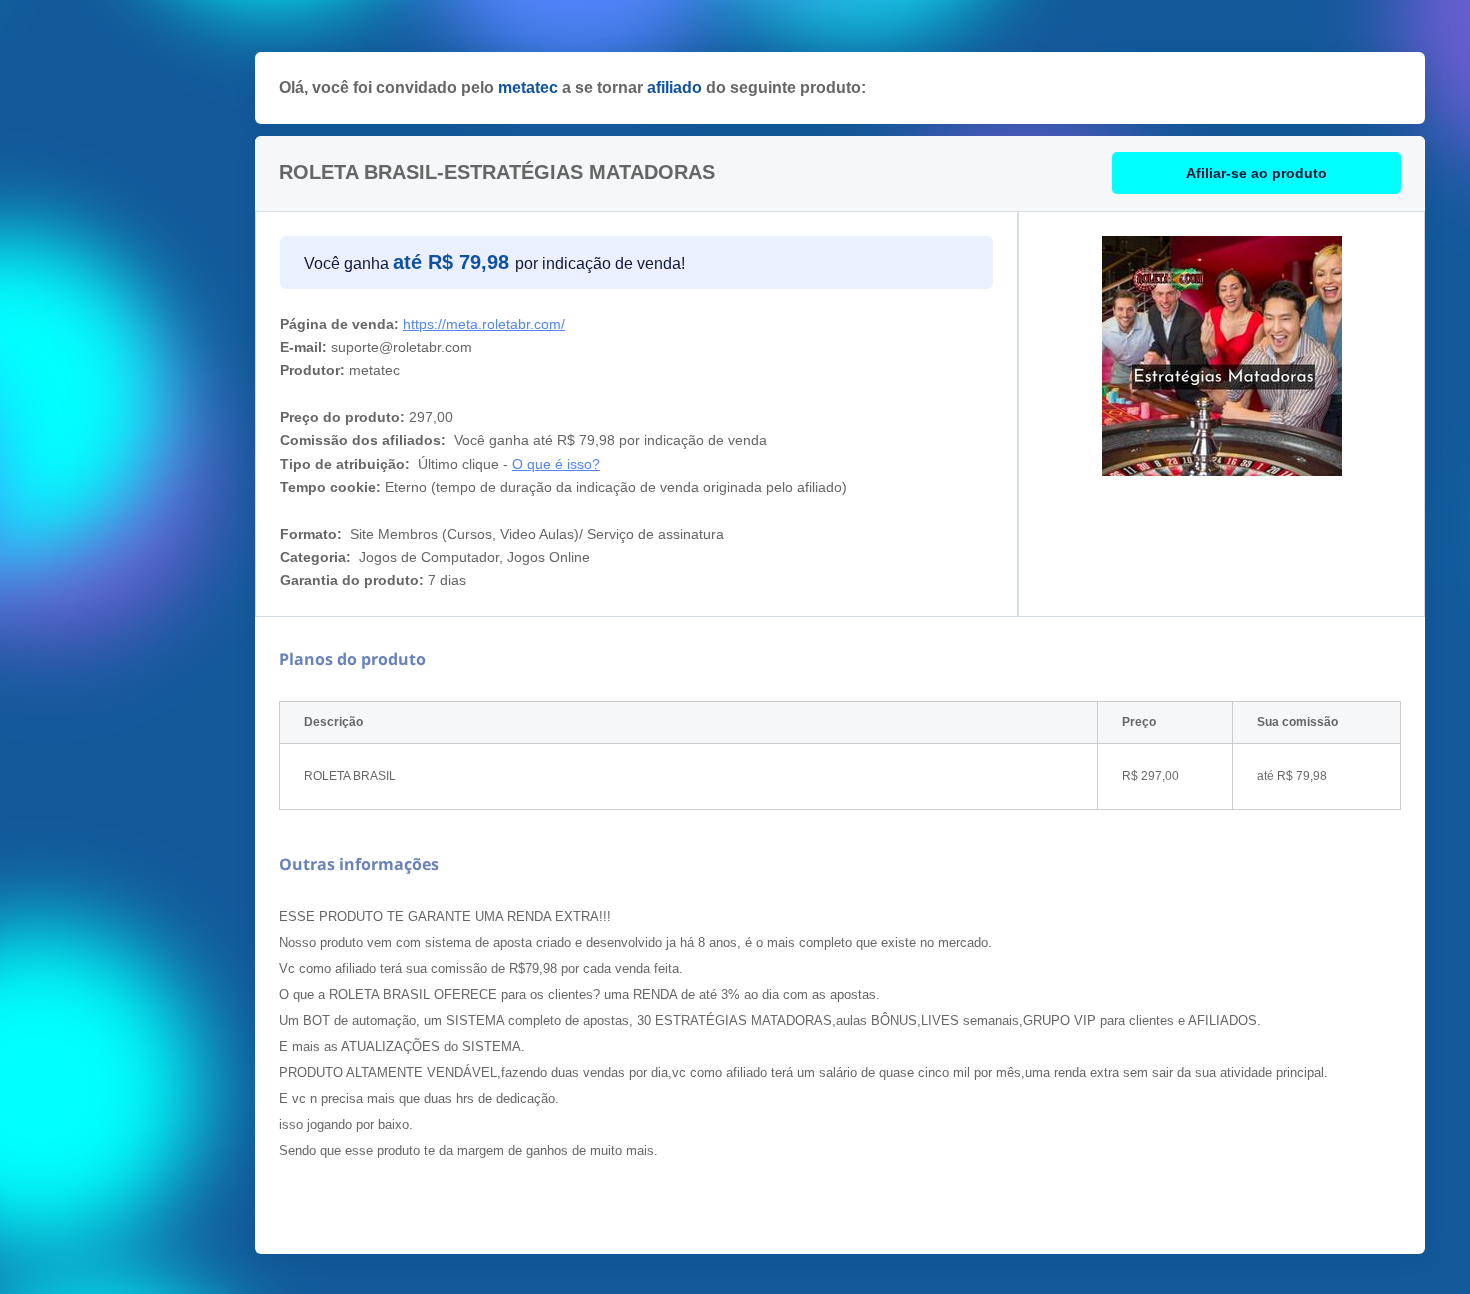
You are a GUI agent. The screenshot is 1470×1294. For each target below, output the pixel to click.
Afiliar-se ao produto (1256, 173)
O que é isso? (556, 464)
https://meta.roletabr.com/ (484, 324)
